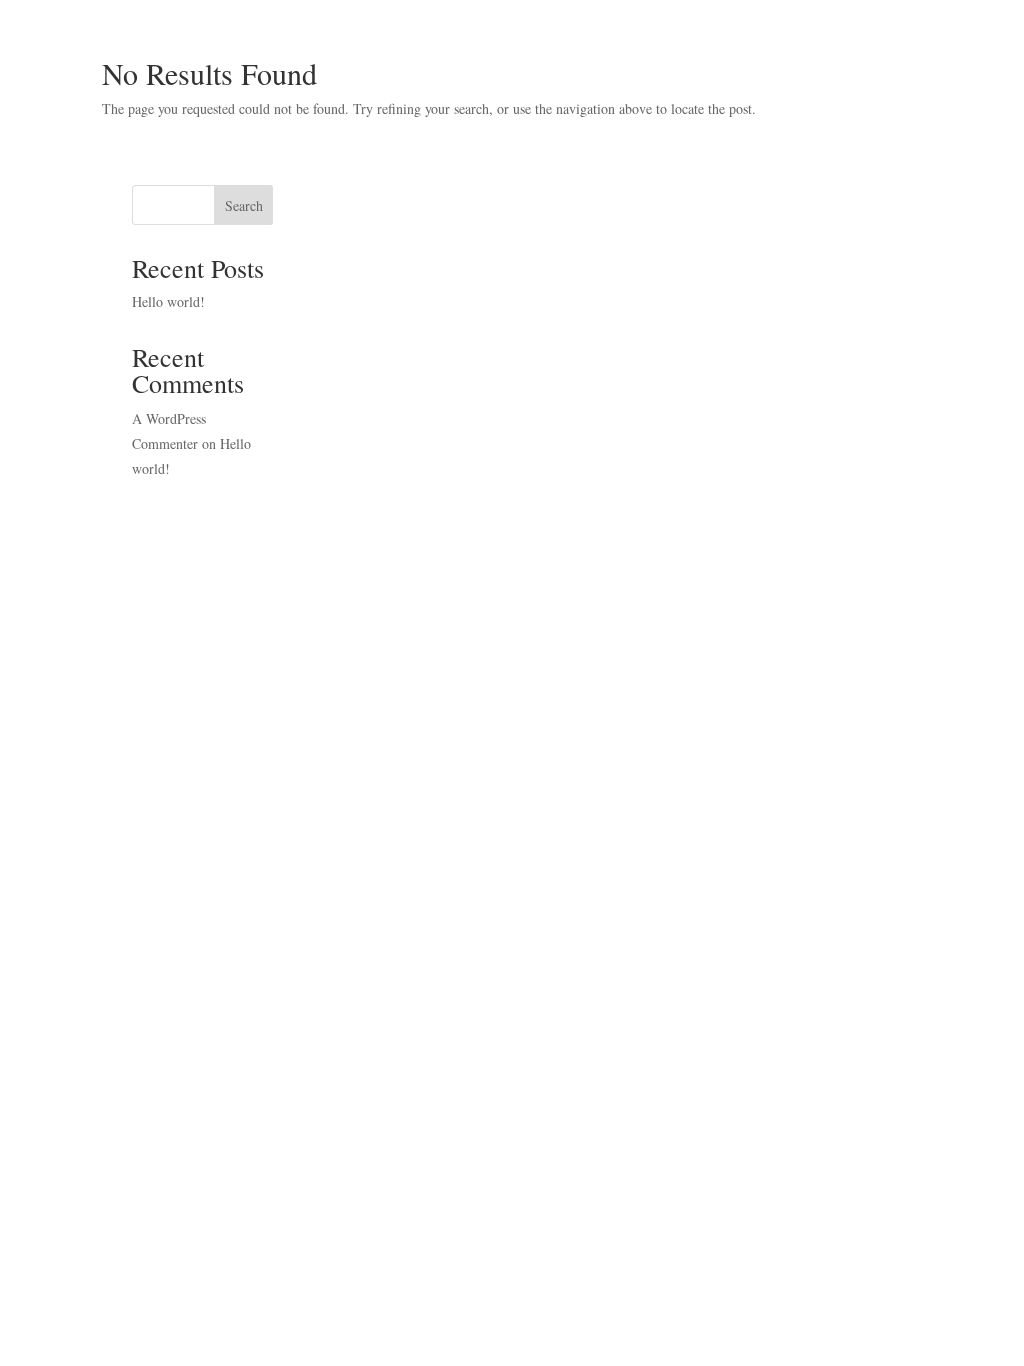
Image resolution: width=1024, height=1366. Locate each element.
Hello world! (168, 301)
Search (244, 205)
